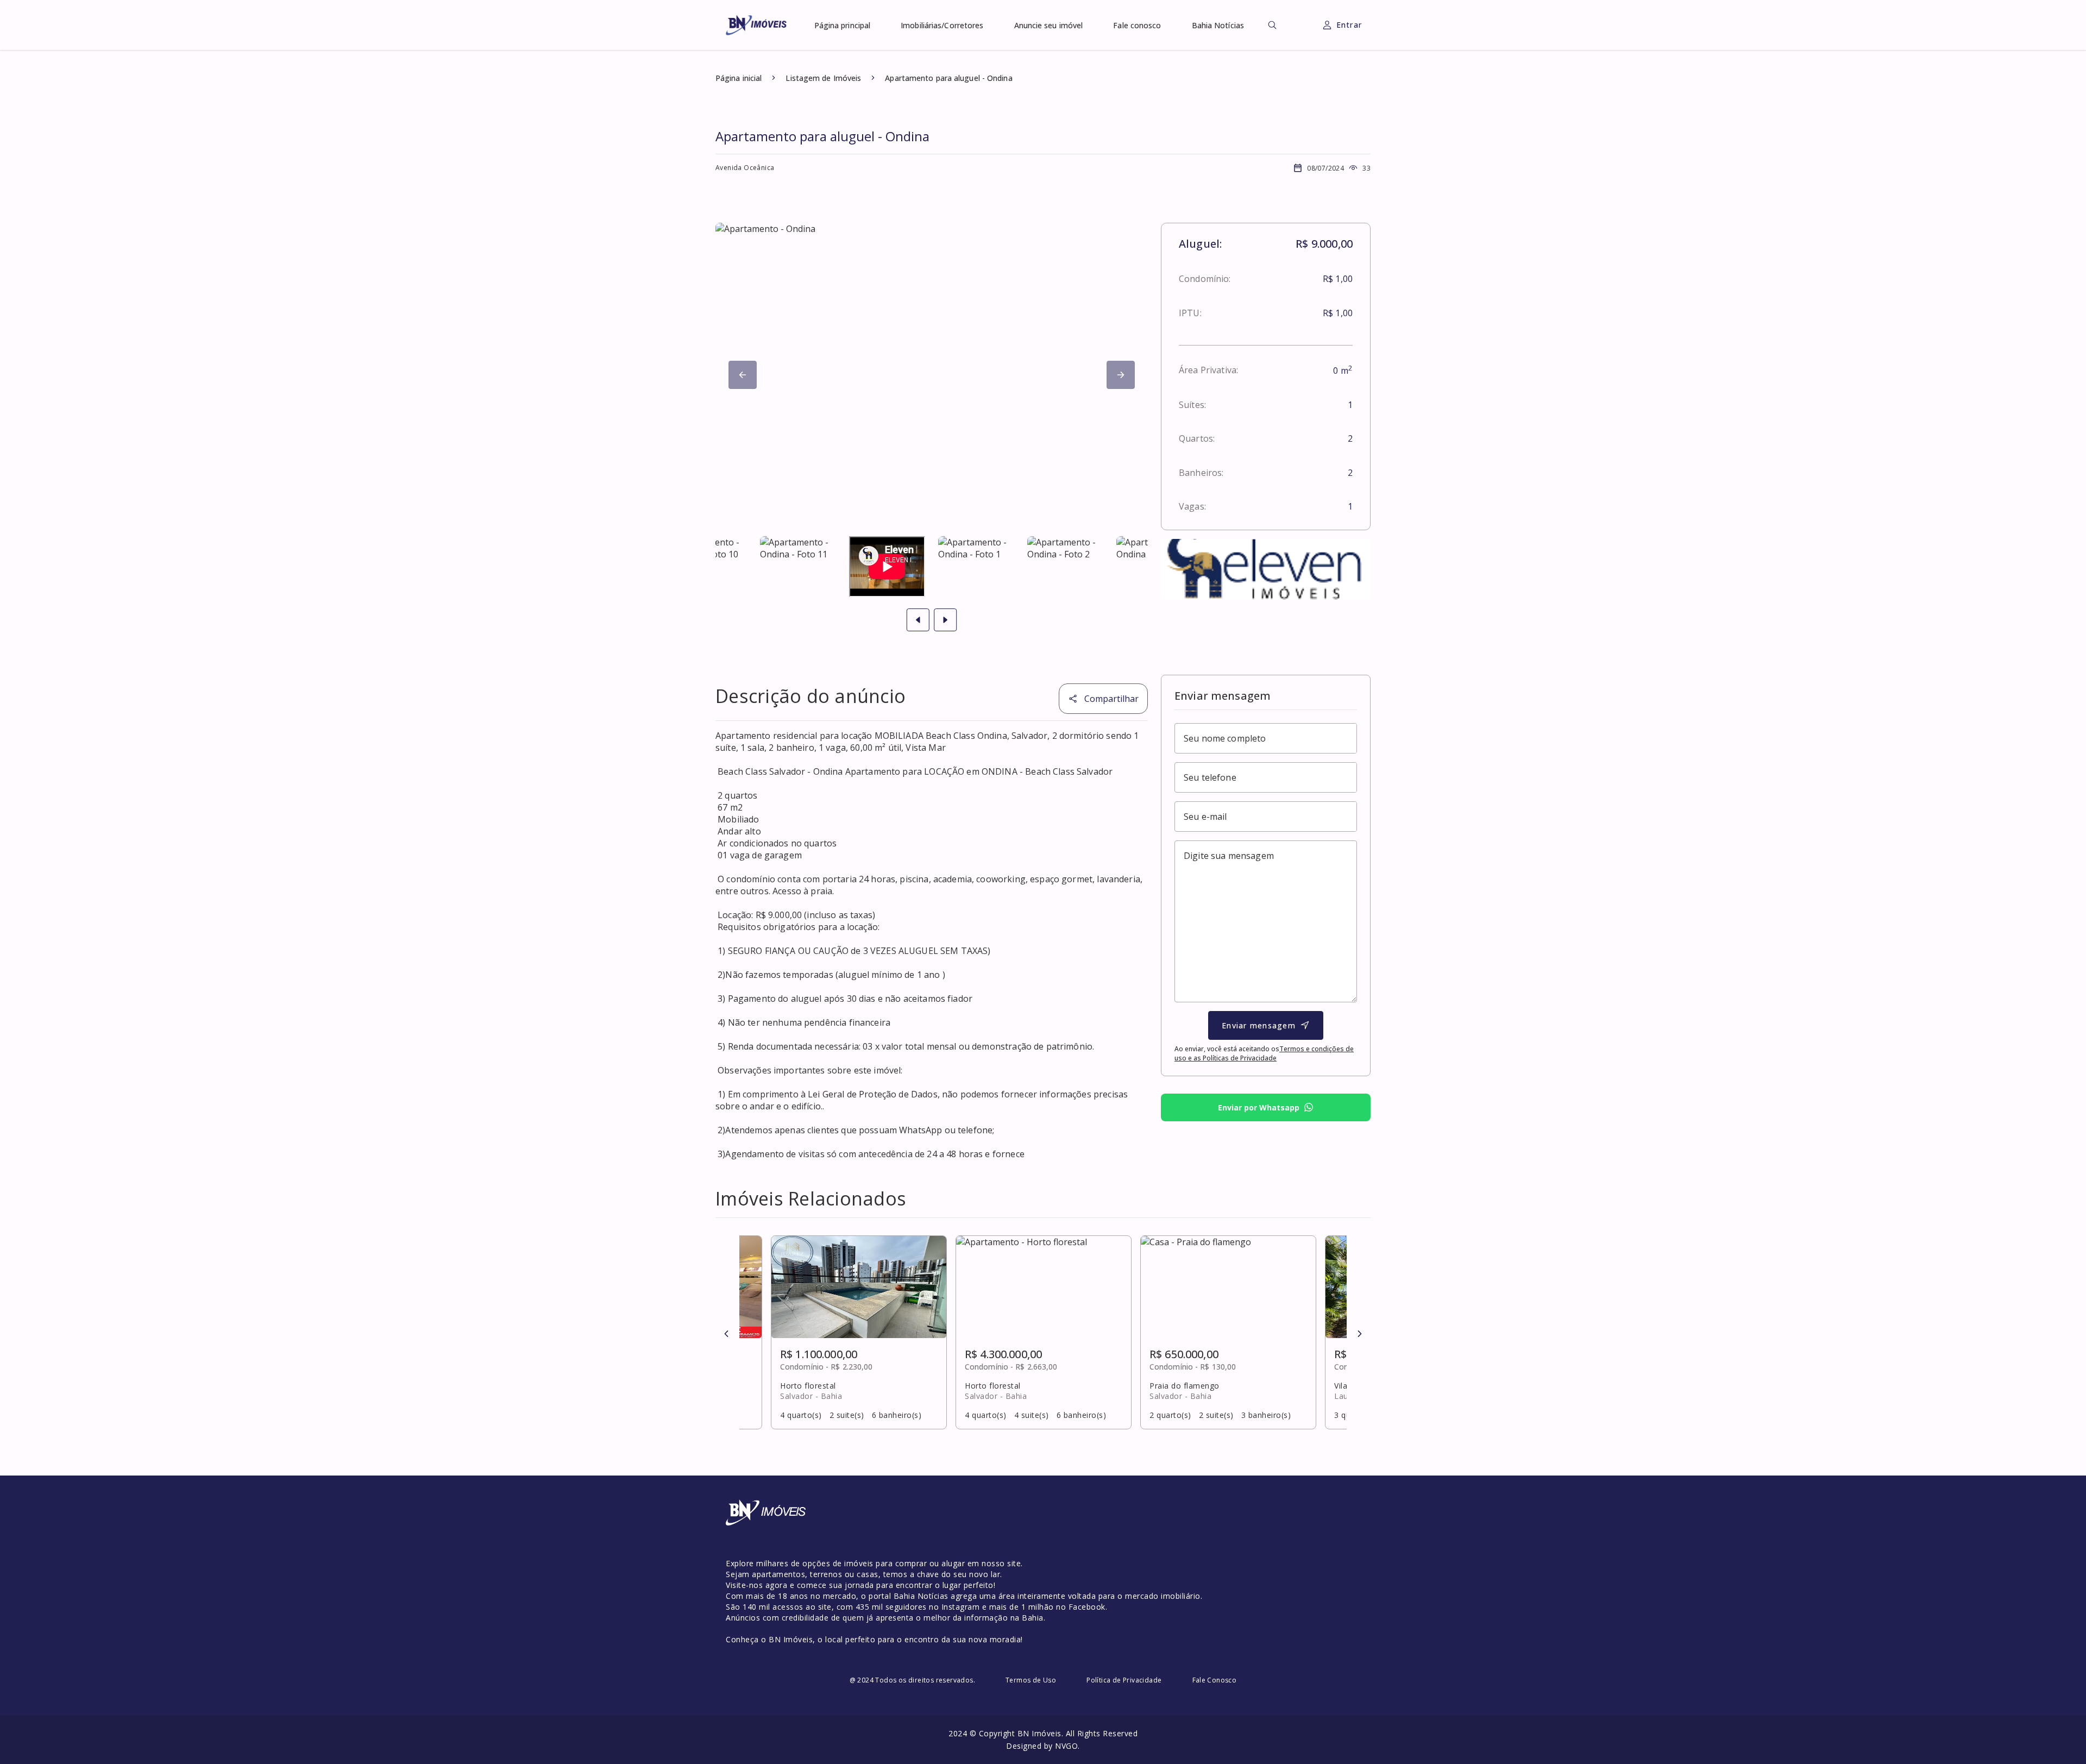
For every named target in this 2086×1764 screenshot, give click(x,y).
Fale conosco (1137, 25)
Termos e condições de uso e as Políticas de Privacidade (1264, 1053)
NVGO (1066, 1746)
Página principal (843, 25)
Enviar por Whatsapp (1259, 1107)
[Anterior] (726, 1334)
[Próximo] (743, 375)
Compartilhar (1111, 699)
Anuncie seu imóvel (1049, 25)
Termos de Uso (1031, 1680)
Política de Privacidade (1124, 1680)
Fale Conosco (1215, 1680)
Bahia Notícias (1218, 25)
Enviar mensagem (1259, 1025)
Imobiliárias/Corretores (942, 25)
